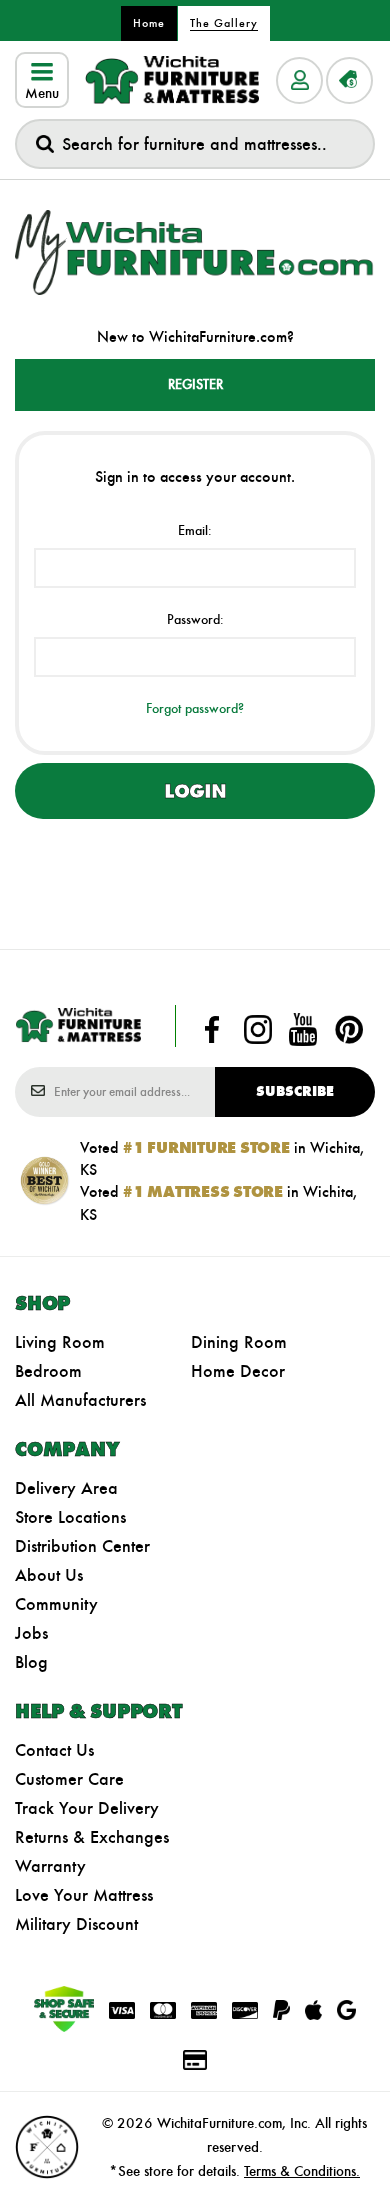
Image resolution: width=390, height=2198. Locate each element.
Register (195, 384)
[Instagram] (258, 1030)
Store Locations (70, 1517)
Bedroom (48, 1371)
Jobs (31, 1633)
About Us (49, 1575)
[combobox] (195, 144)
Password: (195, 619)
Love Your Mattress (84, 1895)
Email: (195, 530)
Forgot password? (195, 708)
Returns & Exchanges (92, 1837)
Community (56, 1604)
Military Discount (76, 1924)
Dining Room (239, 1342)
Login (195, 791)
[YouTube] (303, 1030)
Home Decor (238, 1371)
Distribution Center (82, 1546)
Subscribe (295, 1091)
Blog (31, 1662)
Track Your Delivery (87, 1808)
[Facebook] (212, 1030)
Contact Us (54, 1750)
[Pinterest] (349, 1030)
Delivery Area (66, 1488)
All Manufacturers (80, 1400)
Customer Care (69, 1779)
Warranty (50, 1866)
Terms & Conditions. (302, 2171)
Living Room (60, 1342)
